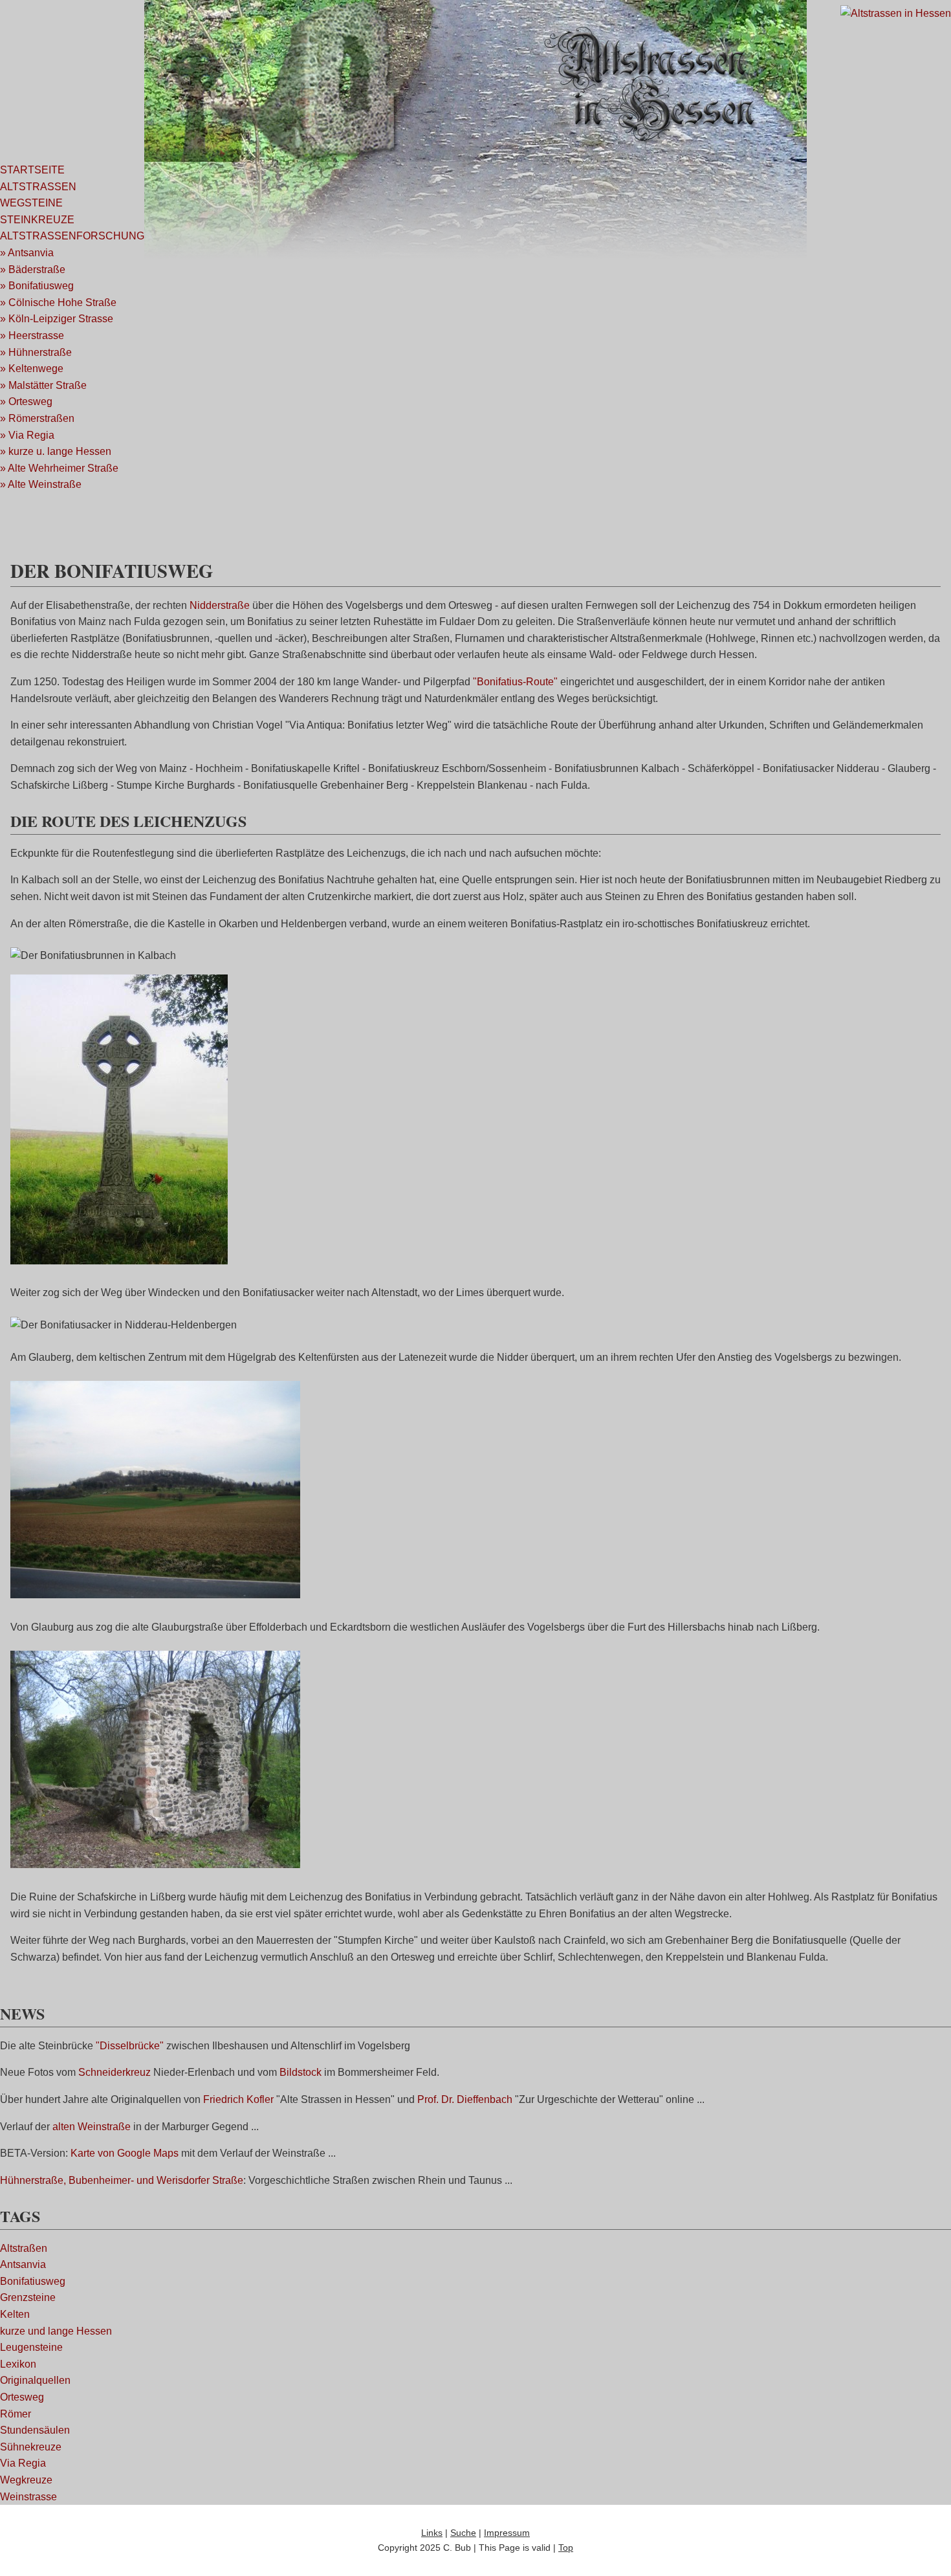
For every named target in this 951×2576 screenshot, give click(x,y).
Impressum (507, 2533)
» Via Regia (27, 435)
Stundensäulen (35, 2430)
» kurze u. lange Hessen (56, 451)
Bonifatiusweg (33, 2281)
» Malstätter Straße (43, 385)
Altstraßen (24, 2248)
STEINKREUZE (37, 220)
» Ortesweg (26, 402)
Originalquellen (35, 2380)
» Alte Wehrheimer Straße (59, 468)
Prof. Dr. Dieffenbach (465, 2099)
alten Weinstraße (92, 2127)
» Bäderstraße (33, 270)
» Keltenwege (32, 369)
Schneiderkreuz (115, 2072)
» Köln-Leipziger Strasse (57, 319)
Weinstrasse (28, 2497)
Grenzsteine (28, 2297)
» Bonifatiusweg (37, 286)
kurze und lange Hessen (56, 2331)
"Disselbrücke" (130, 2046)
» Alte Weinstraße (41, 484)
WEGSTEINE (31, 203)
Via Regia (23, 2463)
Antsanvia (23, 2264)
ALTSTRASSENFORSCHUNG (72, 236)
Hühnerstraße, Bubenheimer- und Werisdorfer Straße (122, 2180)
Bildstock (301, 2072)
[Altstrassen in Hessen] (896, 13)
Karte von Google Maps (125, 2153)
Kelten (15, 2314)
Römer (16, 2414)
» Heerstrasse (32, 336)
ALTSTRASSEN (38, 187)
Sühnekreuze (31, 2447)
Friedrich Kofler (238, 2099)
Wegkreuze (26, 2480)
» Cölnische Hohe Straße (58, 303)
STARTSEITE (32, 170)
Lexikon (18, 2364)
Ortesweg (22, 2397)
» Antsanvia (27, 253)
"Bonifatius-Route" (515, 682)
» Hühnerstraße (36, 352)
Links (432, 2533)
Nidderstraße (220, 605)
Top (566, 2548)
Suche (463, 2533)
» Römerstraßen (37, 418)
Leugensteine (31, 2347)
